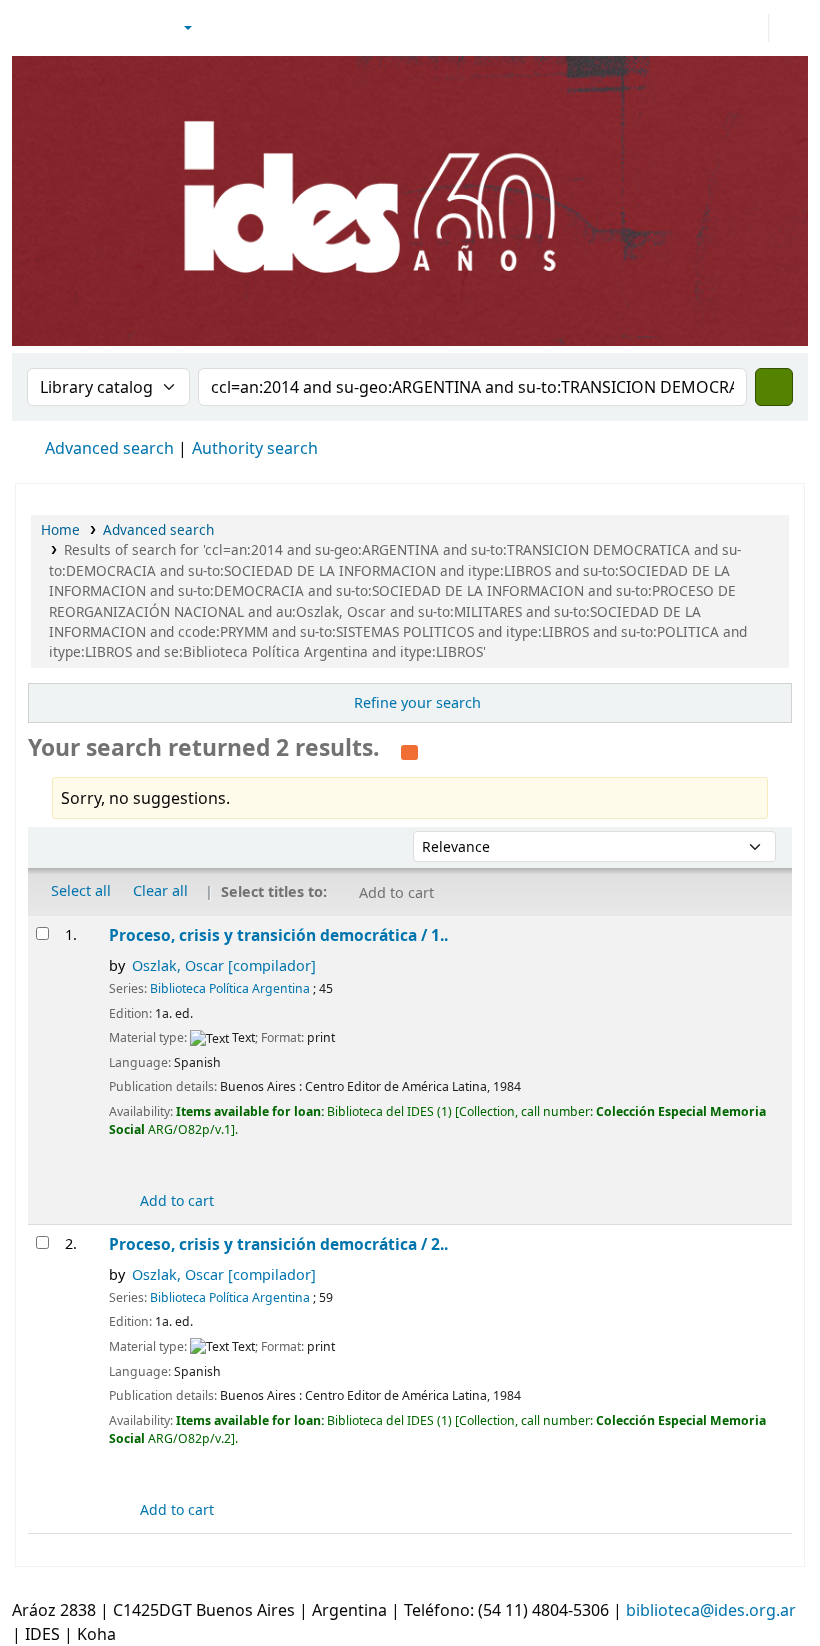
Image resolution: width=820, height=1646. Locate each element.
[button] (133, 28)
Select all (81, 890)
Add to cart (175, 1200)
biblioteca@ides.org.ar (711, 1610)
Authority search (255, 448)
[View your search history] (787, 28)
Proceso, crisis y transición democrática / (278, 935)
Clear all (160, 890)
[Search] (774, 387)
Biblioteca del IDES (66, 28)
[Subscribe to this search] (409, 750)
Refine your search (417, 702)
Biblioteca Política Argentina (230, 988)
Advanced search (109, 448)
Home (60, 529)
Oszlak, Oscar (224, 965)
